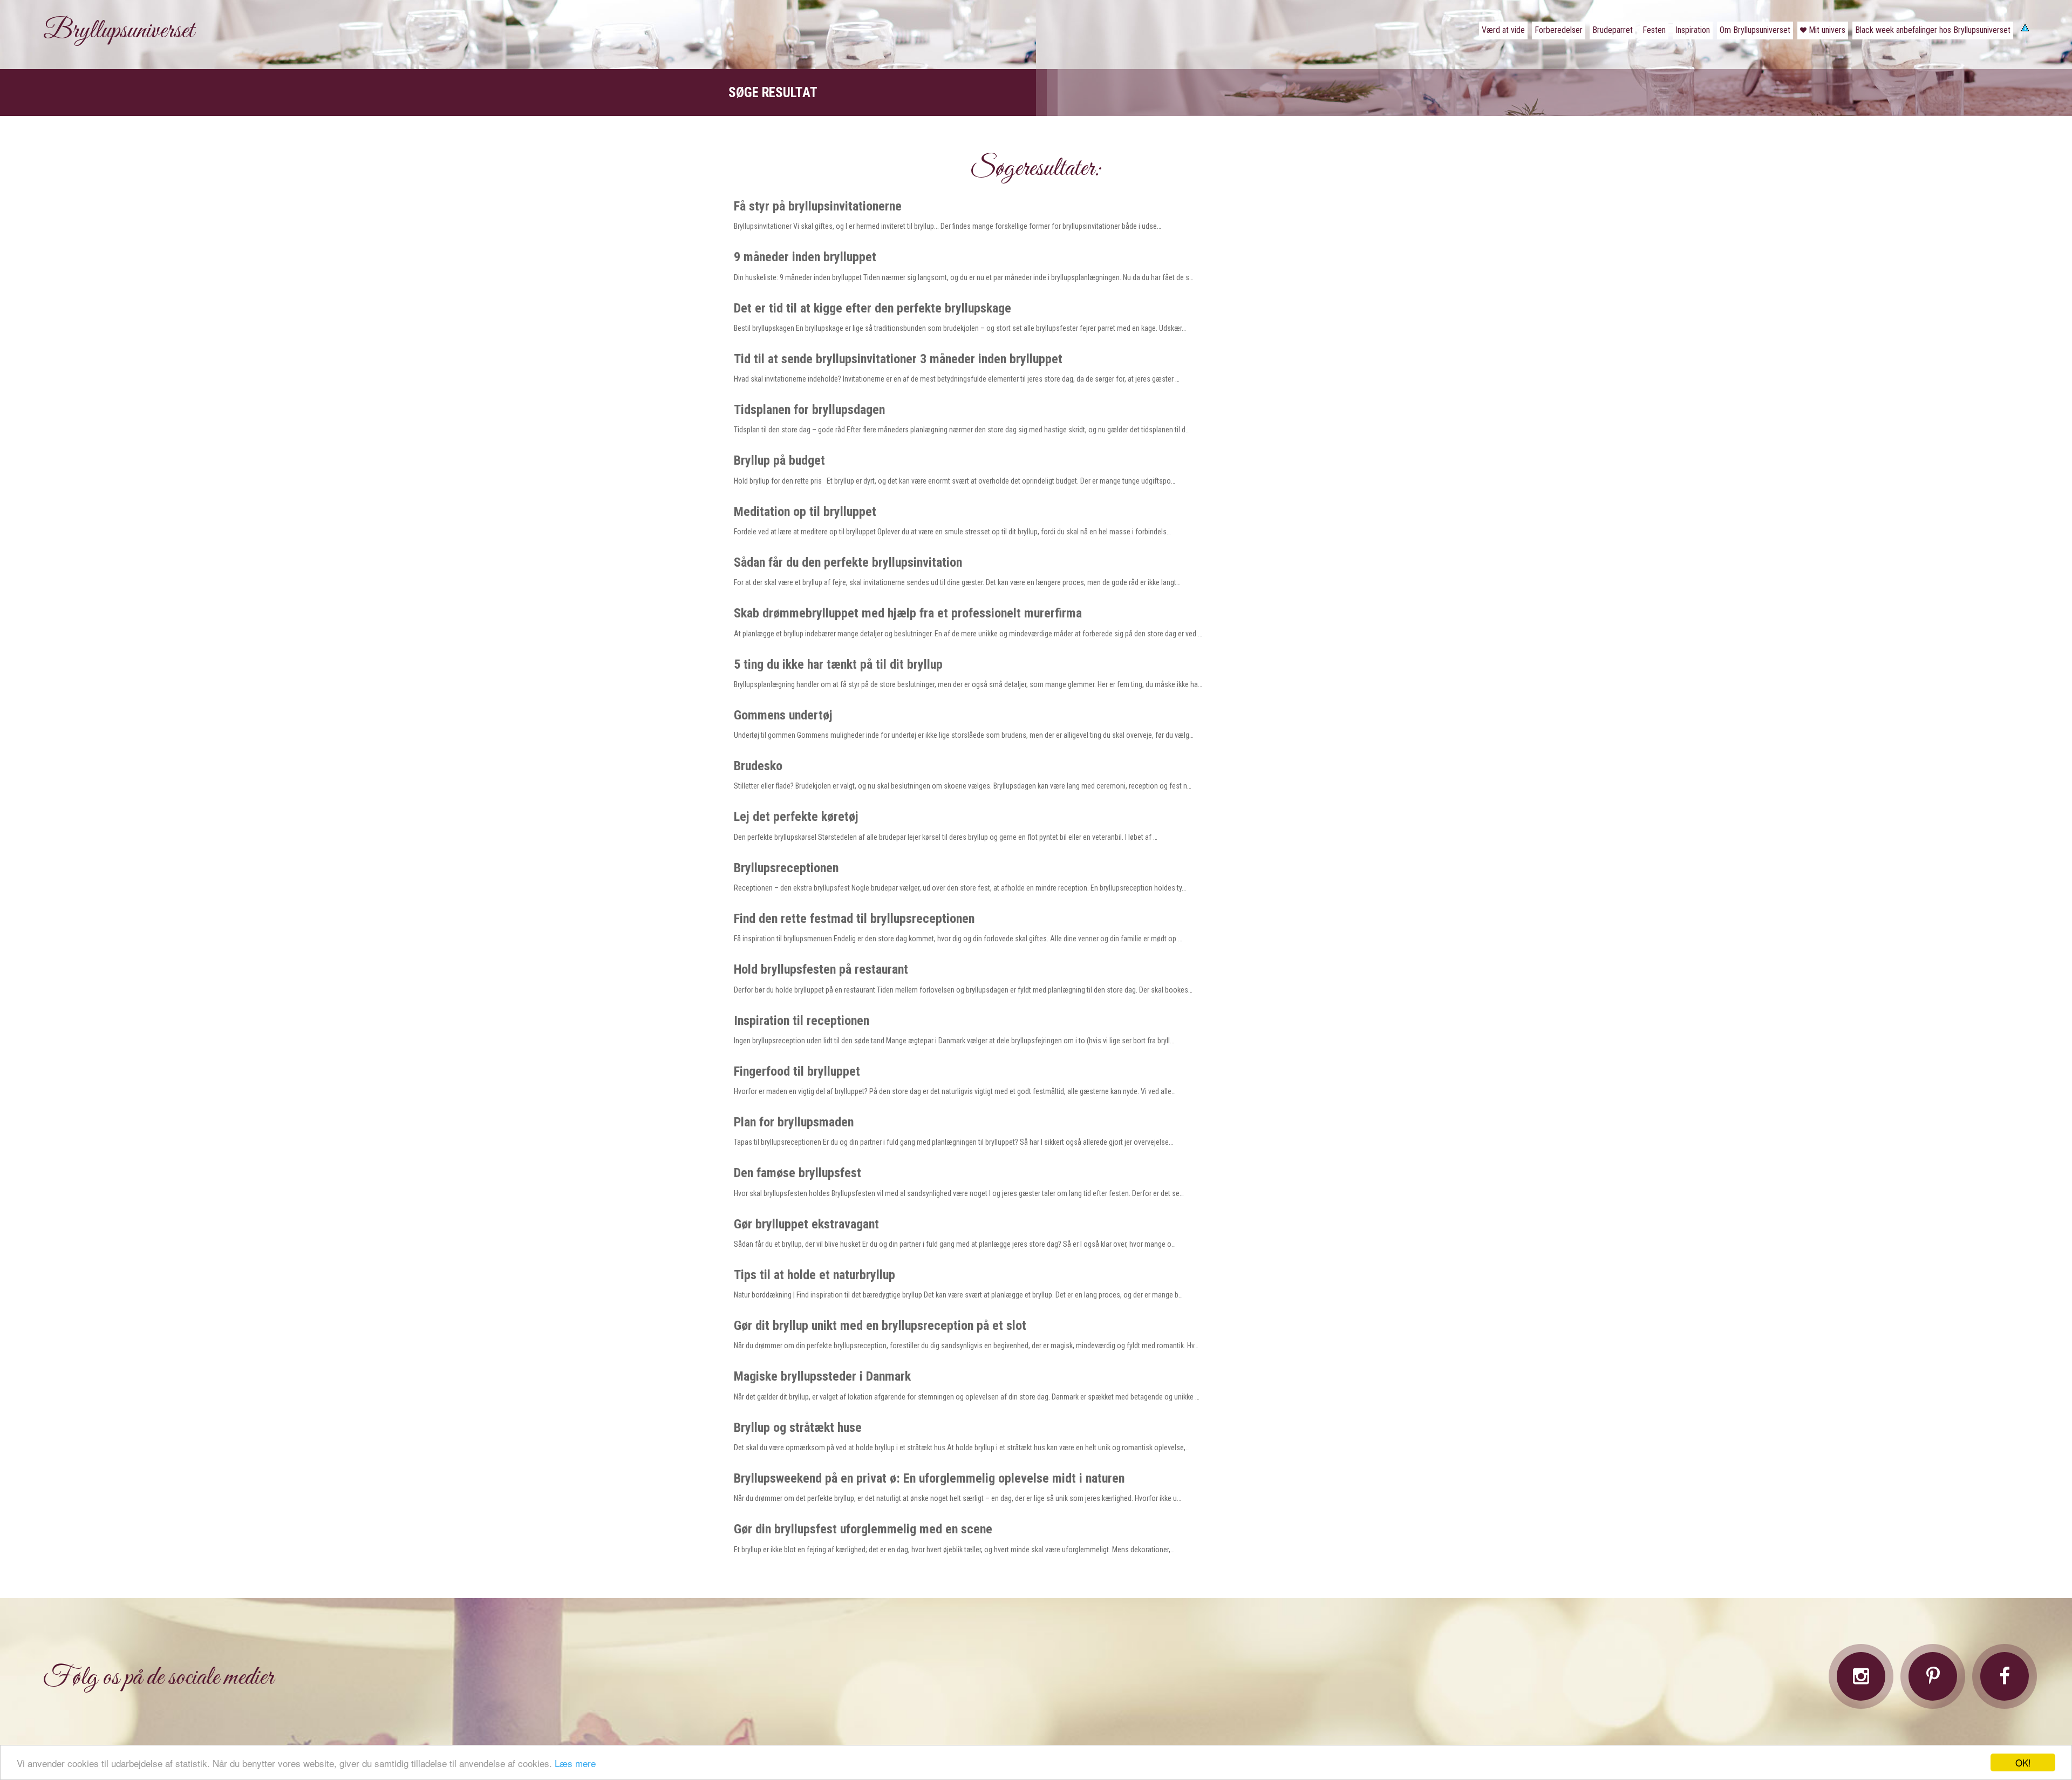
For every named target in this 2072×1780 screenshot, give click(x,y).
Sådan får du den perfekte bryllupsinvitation (848, 562)
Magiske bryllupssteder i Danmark (822, 1376)
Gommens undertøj (783, 715)
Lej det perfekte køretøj (796, 817)
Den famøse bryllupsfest (798, 1173)
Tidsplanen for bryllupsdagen (809, 410)
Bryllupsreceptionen (786, 868)
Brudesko (758, 766)
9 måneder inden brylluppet (805, 257)
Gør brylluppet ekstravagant (806, 1224)
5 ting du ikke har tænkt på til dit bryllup (838, 664)
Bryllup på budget (779, 460)
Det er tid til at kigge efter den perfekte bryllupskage (873, 308)
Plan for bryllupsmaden (794, 1122)
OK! (2023, 1762)
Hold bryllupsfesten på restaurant (821, 969)
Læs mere (575, 1763)
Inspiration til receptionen (802, 1021)
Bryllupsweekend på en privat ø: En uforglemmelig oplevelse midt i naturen (929, 1478)
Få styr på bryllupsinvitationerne (818, 206)
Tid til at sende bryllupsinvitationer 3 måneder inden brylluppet (898, 359)
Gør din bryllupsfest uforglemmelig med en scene (863, 1529)
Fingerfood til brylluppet (797, 1071)
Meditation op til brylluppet (805, 512)
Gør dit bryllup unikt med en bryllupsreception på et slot (880, 1326)
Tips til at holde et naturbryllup (815, 1275)
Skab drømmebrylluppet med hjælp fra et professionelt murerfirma (908, 613)
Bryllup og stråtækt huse (798, 1428)
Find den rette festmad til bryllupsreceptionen (854, 919)
